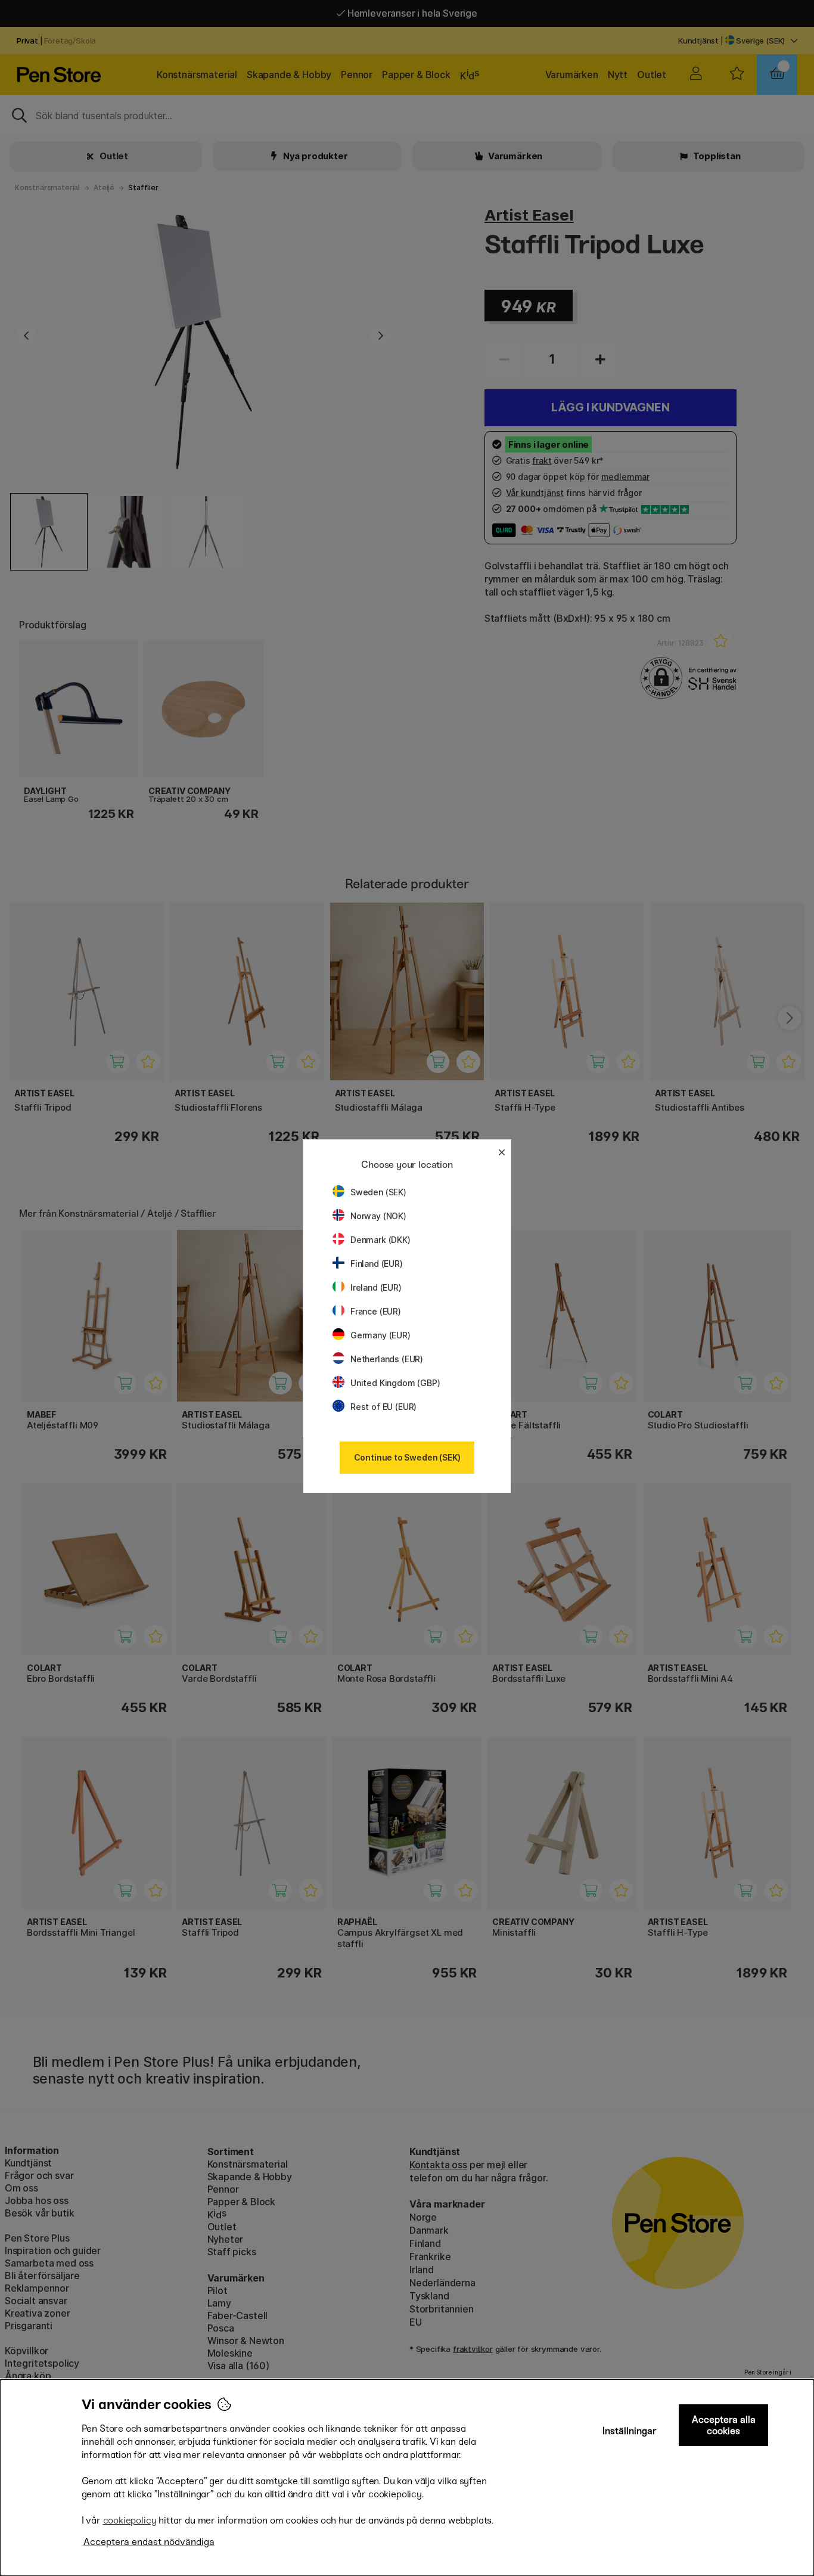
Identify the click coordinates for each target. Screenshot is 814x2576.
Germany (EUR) (380, 1335)
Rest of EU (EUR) (383, 1407)
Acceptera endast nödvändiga (149, 2542)
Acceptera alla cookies (724, 2425)
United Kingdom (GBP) (395, 1383)
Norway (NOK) (378, 1216)
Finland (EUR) (377, 1264)
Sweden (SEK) (378, 1192)
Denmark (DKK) (380, 1240)
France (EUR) (376, 1311)
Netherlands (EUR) (387, 1359)
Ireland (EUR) (376, 1287)
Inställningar (630, 2431)
